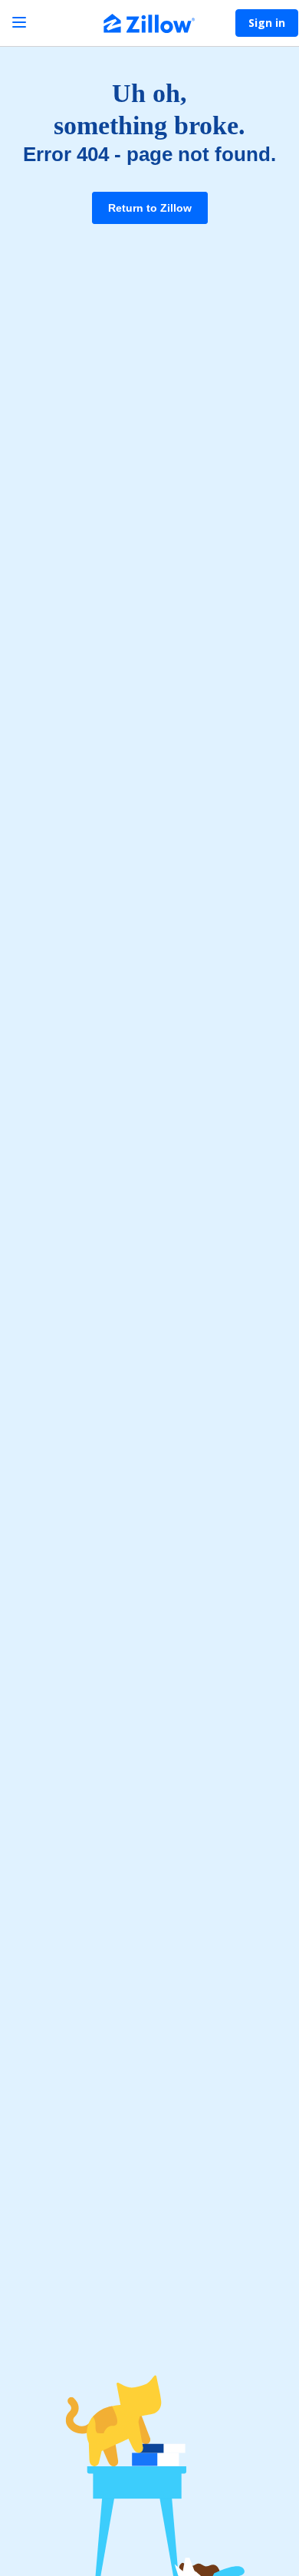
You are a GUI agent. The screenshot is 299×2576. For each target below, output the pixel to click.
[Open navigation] (19, 23)
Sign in (267, 23)
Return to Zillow (150, 208)
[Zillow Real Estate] (149, 25)
